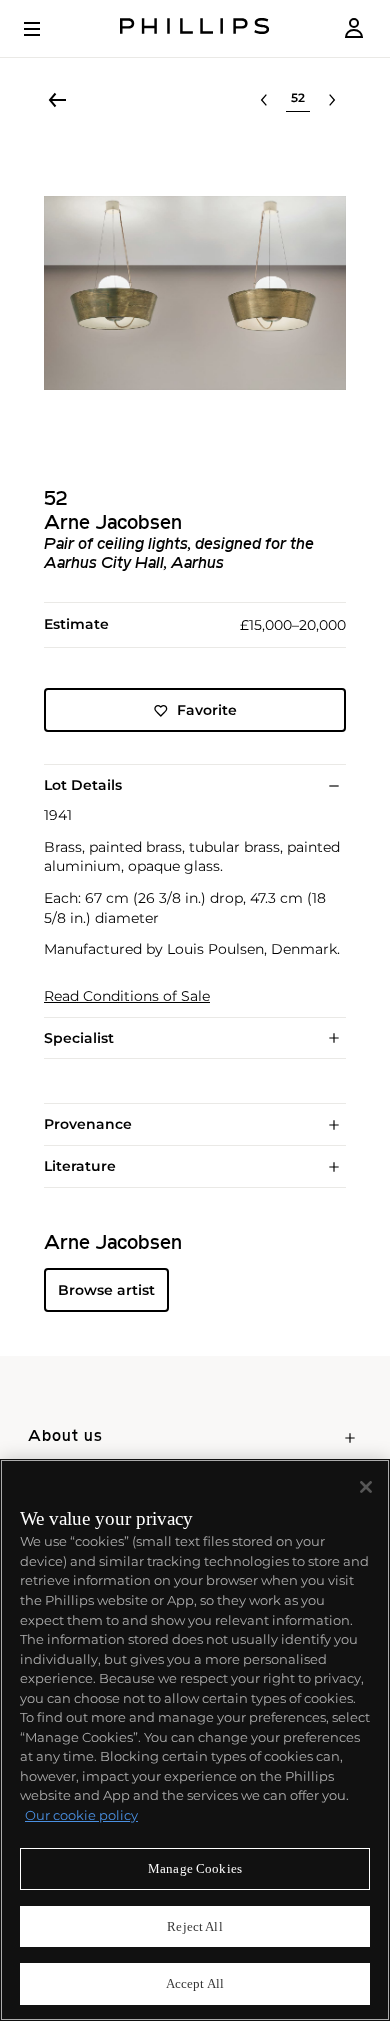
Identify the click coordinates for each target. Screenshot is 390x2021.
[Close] (366, 1487)
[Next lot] (332, 100)
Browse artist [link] (106, 1290)
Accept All (195, 1983)
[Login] (354, 28)
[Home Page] (195, 28)
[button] (195, 293)
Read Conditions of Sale (127, 996)
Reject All (194, 1926)
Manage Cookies (195, 1868)
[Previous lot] (264, 100)
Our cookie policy (81, 1815)
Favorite (207, 710)
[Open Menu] (46, 29)
